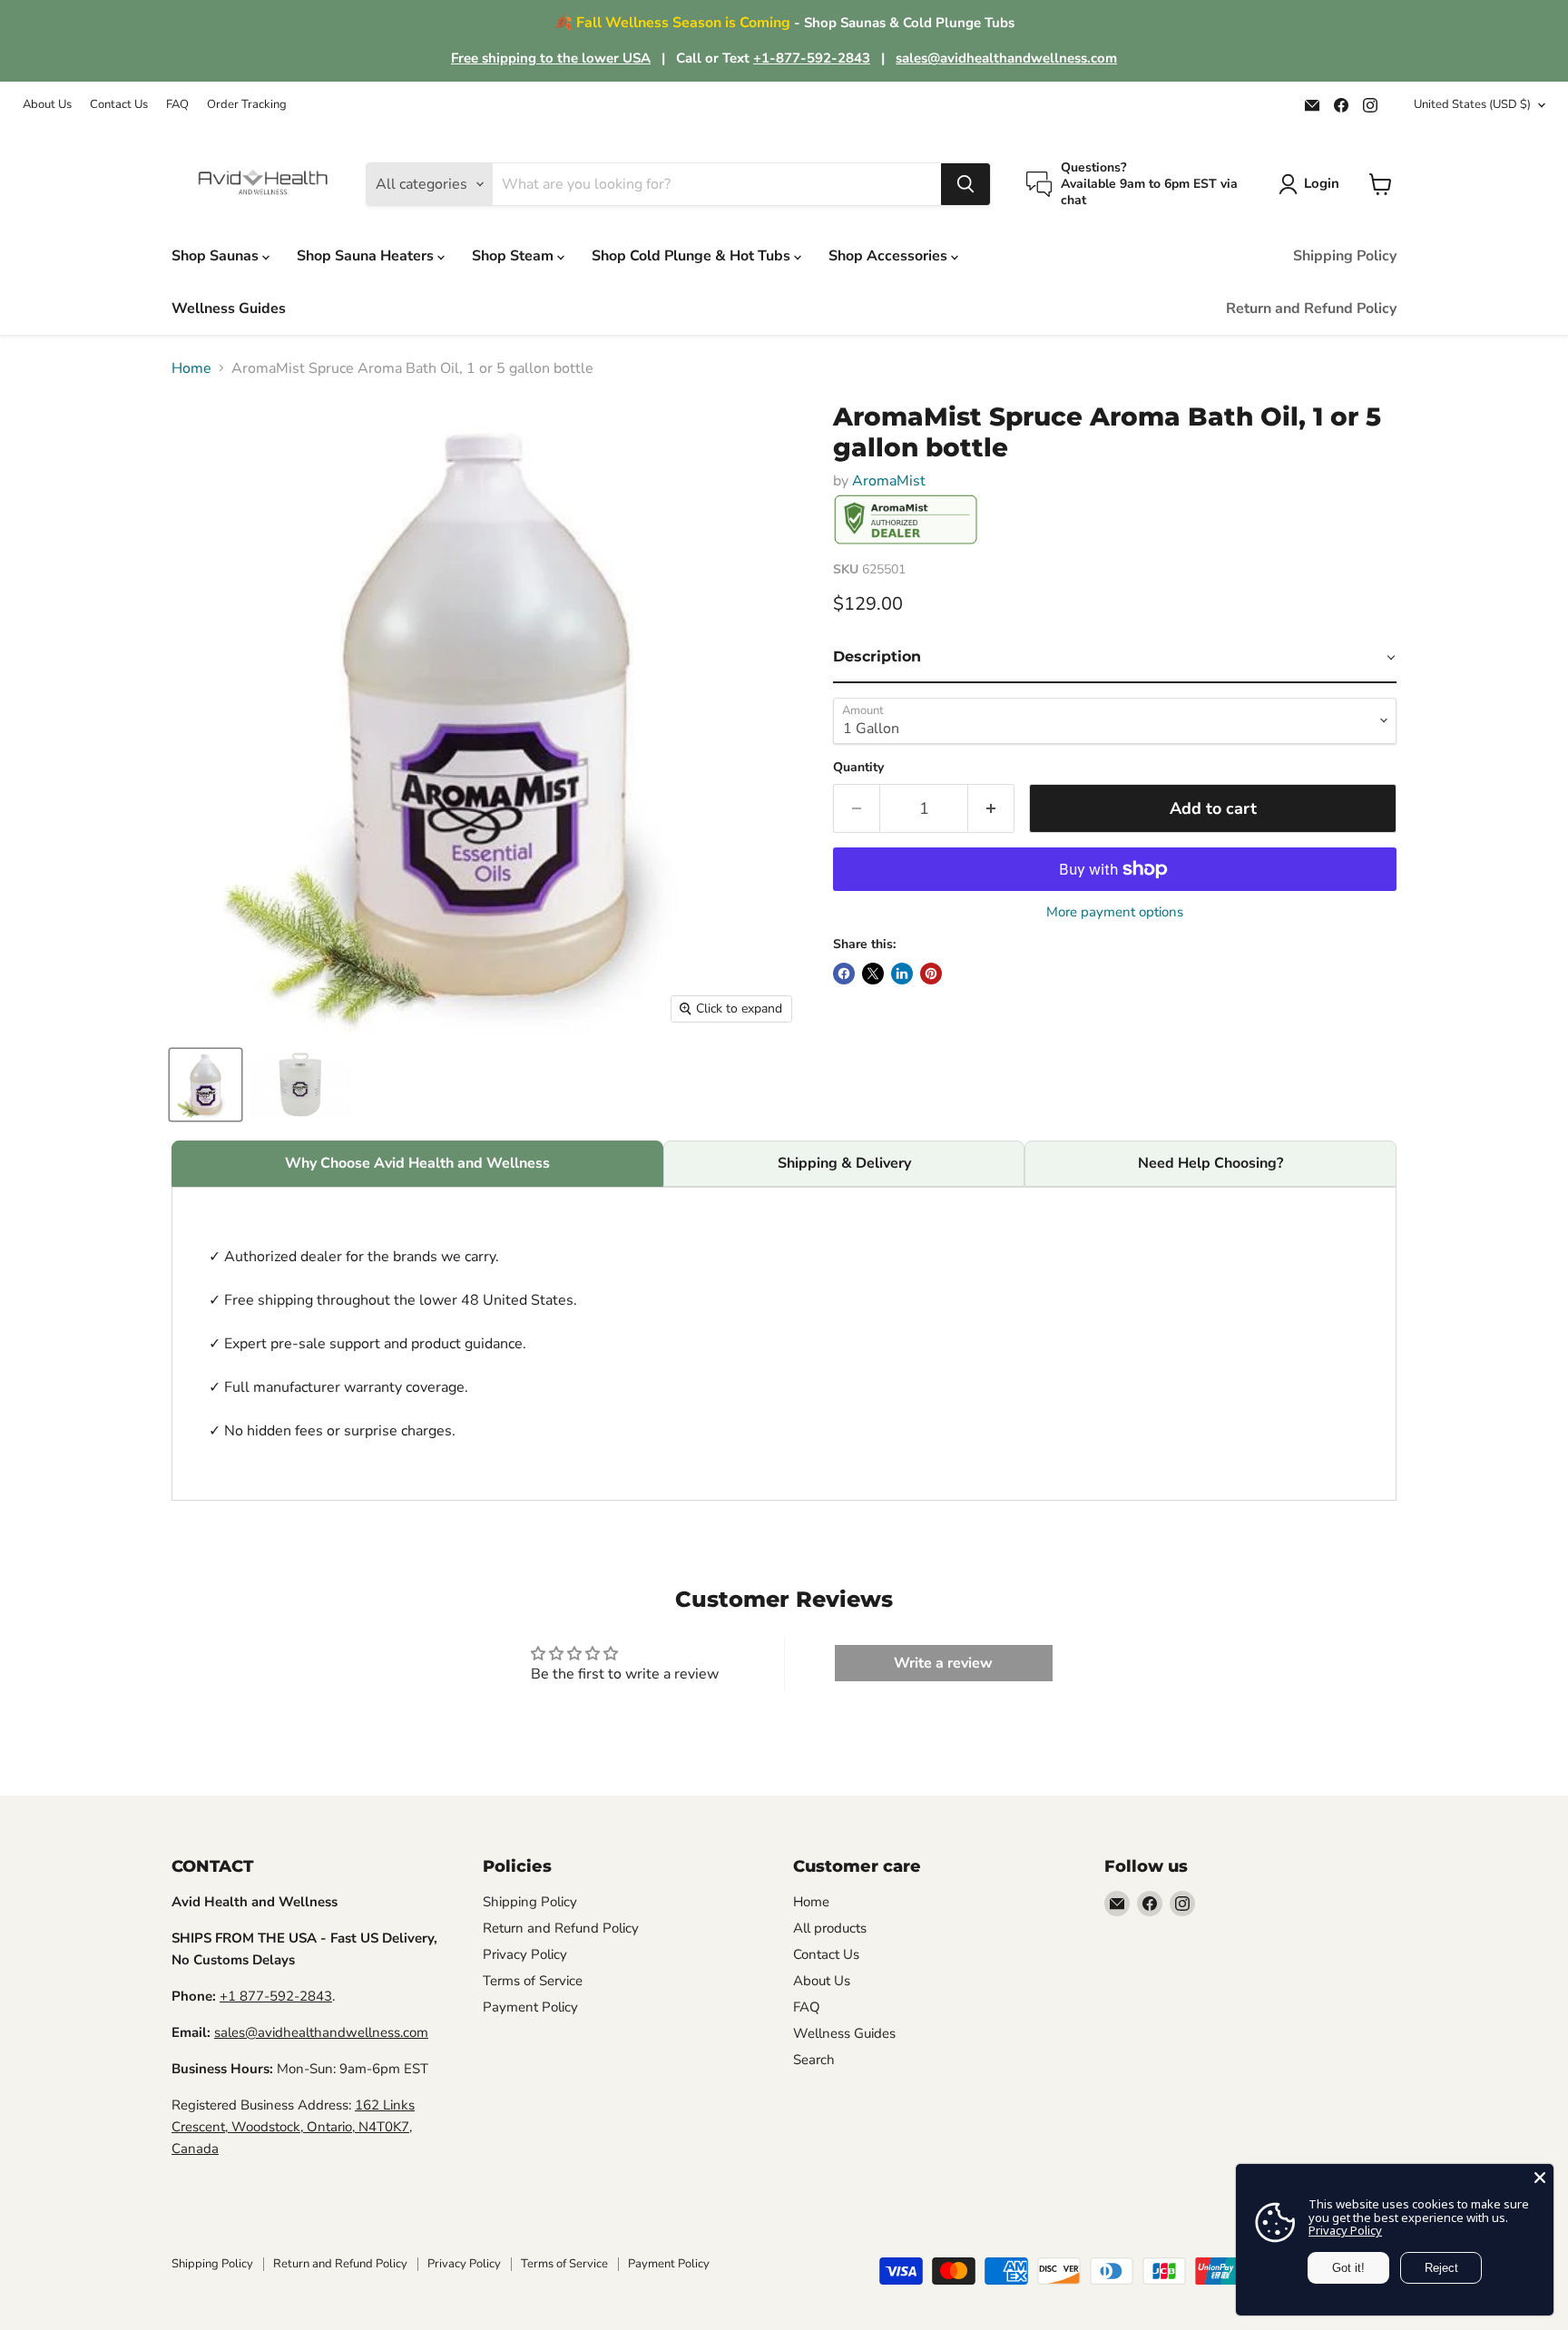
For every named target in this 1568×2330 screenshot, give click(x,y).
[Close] (1540, 2178)
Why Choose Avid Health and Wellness (417, 1163)
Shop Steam (514, 256)
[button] (1115, 658)
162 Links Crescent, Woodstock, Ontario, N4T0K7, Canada (293, 2127)
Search (814, 2060)
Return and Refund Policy (1311, 308)
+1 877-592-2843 (276, 1996)
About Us (47, 105)
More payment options (1115, 912)
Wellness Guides (229, 308)
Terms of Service (533, 1981)
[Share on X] (873, 974)
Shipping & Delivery (844, 1163)
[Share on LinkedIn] (902, 974)
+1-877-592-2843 (812, 58)
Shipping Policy (1345, 256)
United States (1472, 104)
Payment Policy (530, 2007)
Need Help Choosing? (1210, 1163)
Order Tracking (247, 105)
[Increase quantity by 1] (991, 809)
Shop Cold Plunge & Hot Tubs (693, 256)
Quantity (858, 768)
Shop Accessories (890, 256)
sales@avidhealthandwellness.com (1006, 58)
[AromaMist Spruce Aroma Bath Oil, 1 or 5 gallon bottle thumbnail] (206, 1085)
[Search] (965, 184)
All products (830, 1928)
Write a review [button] (943, 1663)
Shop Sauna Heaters (367, 256)
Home (191, 368)
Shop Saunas (217, 256)
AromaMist (889, 481)
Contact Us (119, 105)
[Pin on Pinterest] (931, 974)
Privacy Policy (525, 1954)
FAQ (177, 105)
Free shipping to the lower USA (551, 58)
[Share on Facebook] (844, 974)
